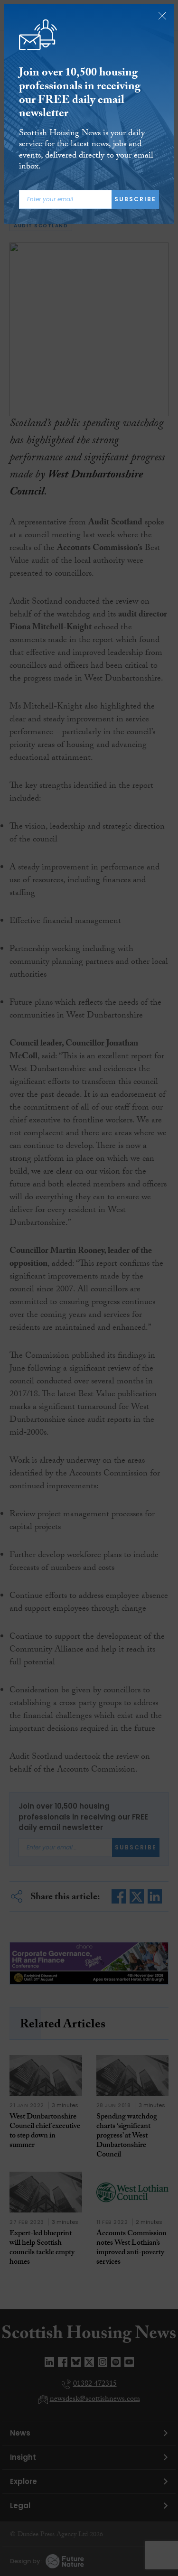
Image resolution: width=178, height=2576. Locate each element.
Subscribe (135, 199)
